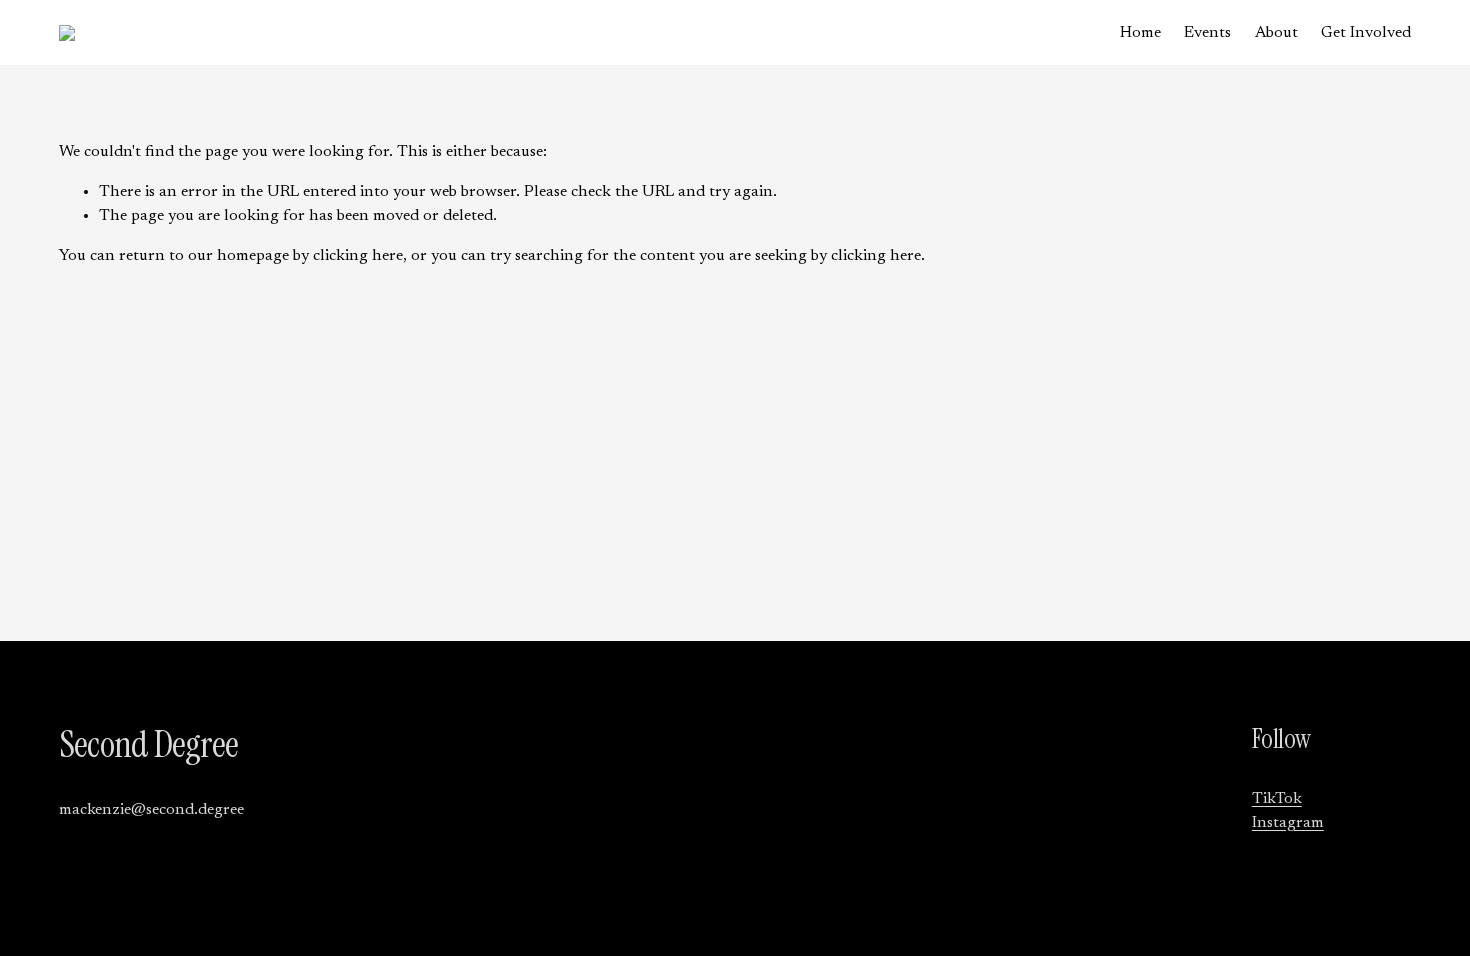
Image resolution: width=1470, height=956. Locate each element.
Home (1140, 33)
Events (1207, 33)
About (1276, 33)
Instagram (1288, 823)
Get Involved (1366, 33)
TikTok (1277, 799)
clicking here (358, 256)
